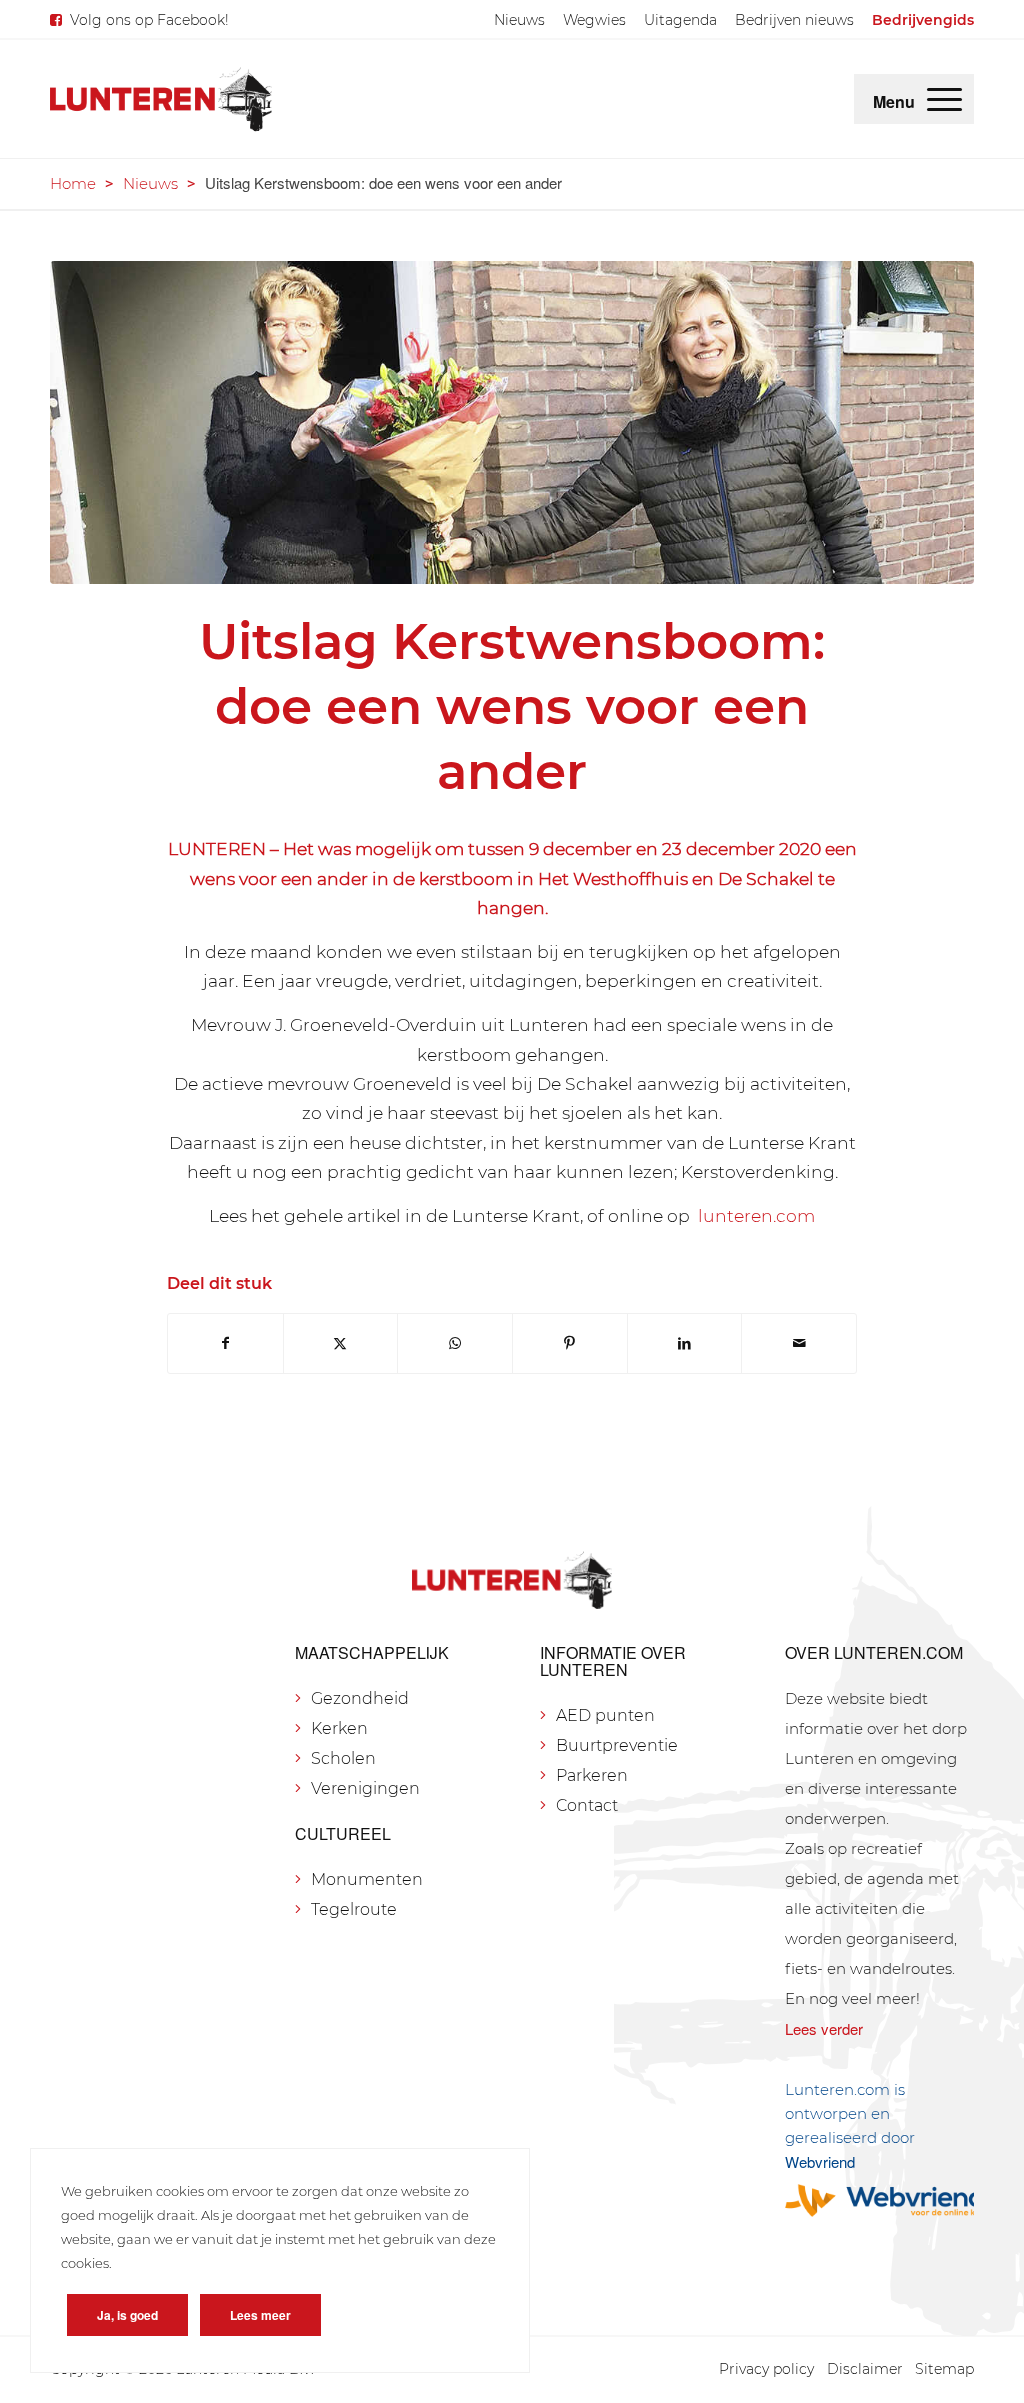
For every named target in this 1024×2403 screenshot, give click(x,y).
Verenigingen (365, 1788)
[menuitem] (519, 20)
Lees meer (260, 2315)
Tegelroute (354, 1909)
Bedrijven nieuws (794, 20)
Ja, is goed (127, 2315)
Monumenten (367, 1879)
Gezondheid (360, 1698)
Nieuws (519, 20)
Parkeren (592, 1775)
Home (73, 183)
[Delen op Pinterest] (570, 1343)
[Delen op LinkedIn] (685, 1343)
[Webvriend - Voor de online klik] (879, 2200)
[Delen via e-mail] (799, 1343)
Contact (587, 1805)
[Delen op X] (341, 1343)
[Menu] (944, 99)
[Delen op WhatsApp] (455, 1343)
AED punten (605, 1715)
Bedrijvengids (923, 20)
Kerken (339, 1728)
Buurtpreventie (617, 1745)
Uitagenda (680, 20)
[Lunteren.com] (161, 99)
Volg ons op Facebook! (149, 20)
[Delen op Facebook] (225, 1343)
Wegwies (594, 20)
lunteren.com (754, 1215)
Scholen (343, 1758)
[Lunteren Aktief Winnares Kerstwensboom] (512, 422)
